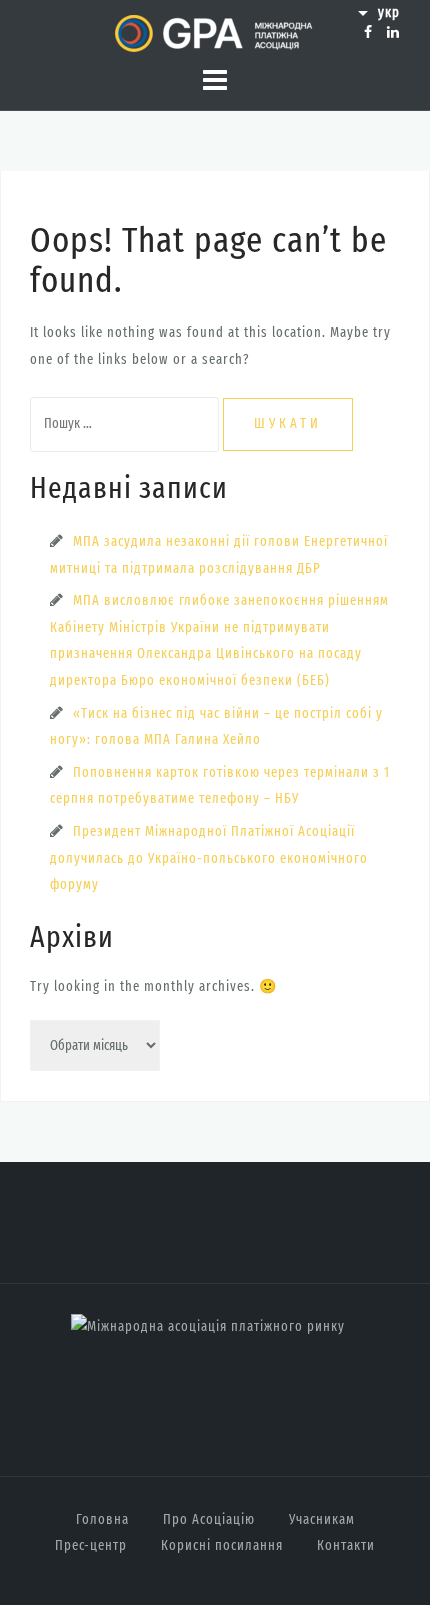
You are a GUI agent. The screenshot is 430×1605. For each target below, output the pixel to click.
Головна (102, 1519)
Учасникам (322, 1519)
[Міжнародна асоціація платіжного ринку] (208, 1326)
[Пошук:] (126, 423)
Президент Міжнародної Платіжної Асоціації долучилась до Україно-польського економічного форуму (209, 858)
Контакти (346, 1545)
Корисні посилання (222, 1545)
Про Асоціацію (209, 1519)
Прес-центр (91, 1545)
